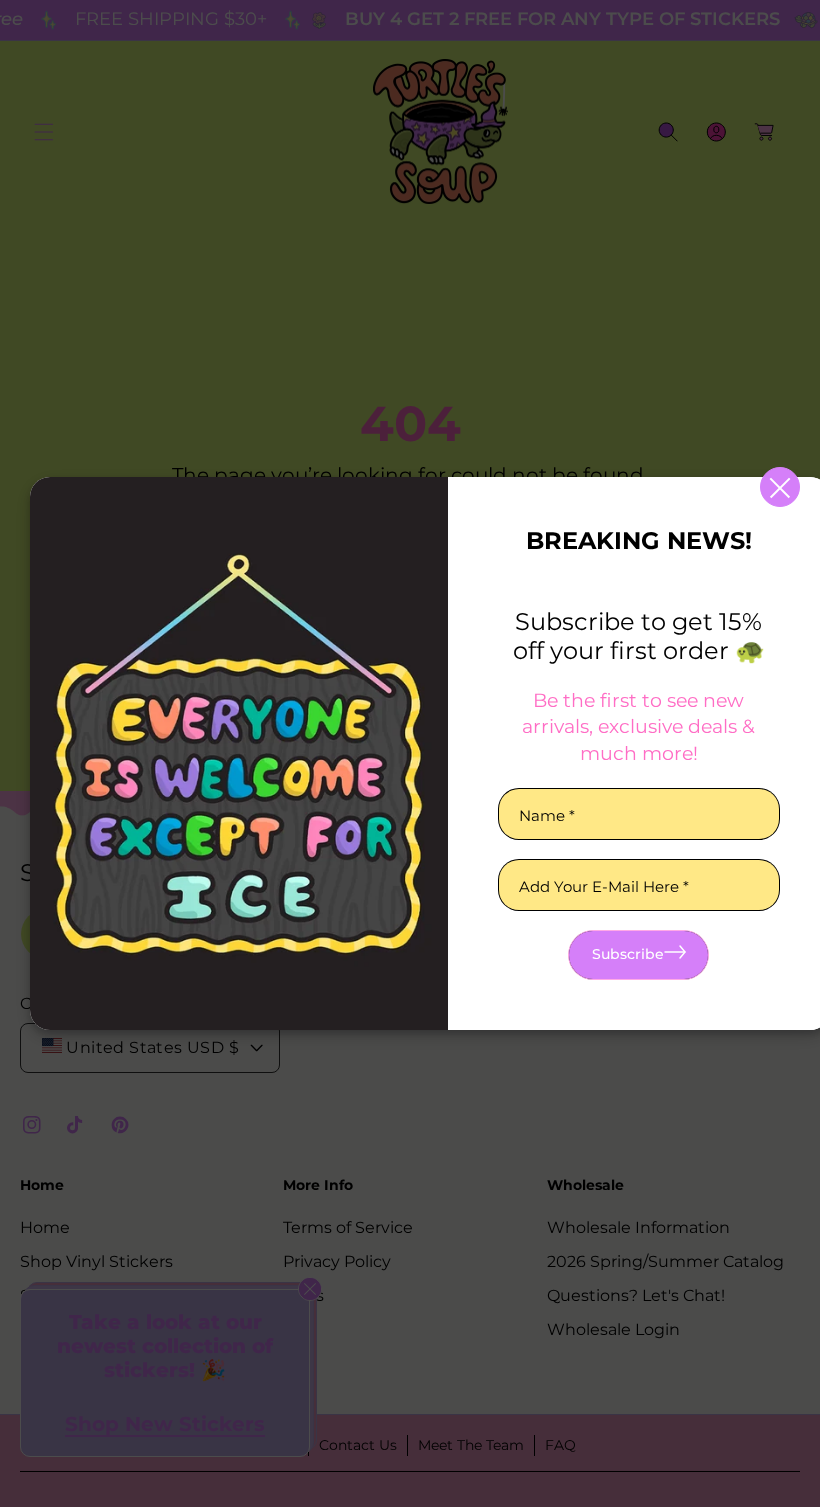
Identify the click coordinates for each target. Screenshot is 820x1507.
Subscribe (628, 954)
